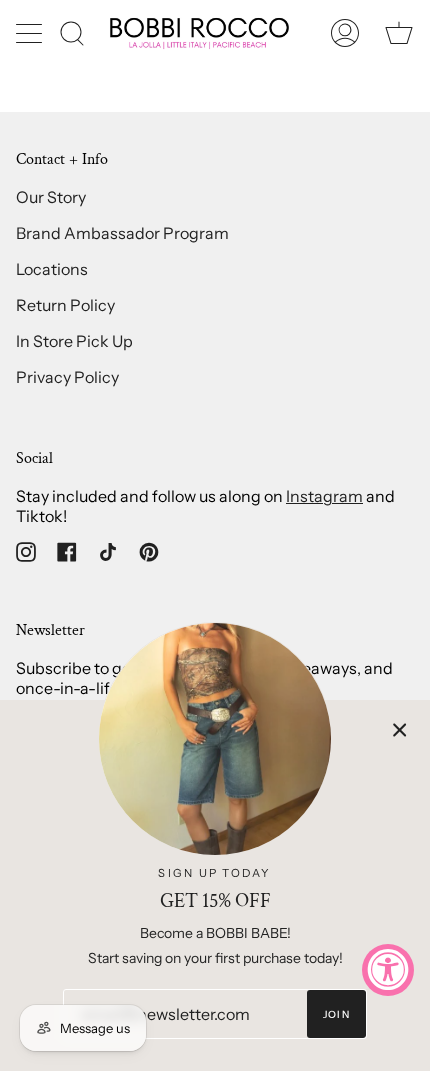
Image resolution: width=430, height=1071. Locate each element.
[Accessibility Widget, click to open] (388, 970)
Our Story (51, 197)
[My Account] (345, 33)
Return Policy (65, 305)
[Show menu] (31, 33)
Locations (52, 269)
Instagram (324, 496)
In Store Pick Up (74, 341)
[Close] (400, 730)
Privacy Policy (67, 377)
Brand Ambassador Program (122, 233)
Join (336, 1014)
